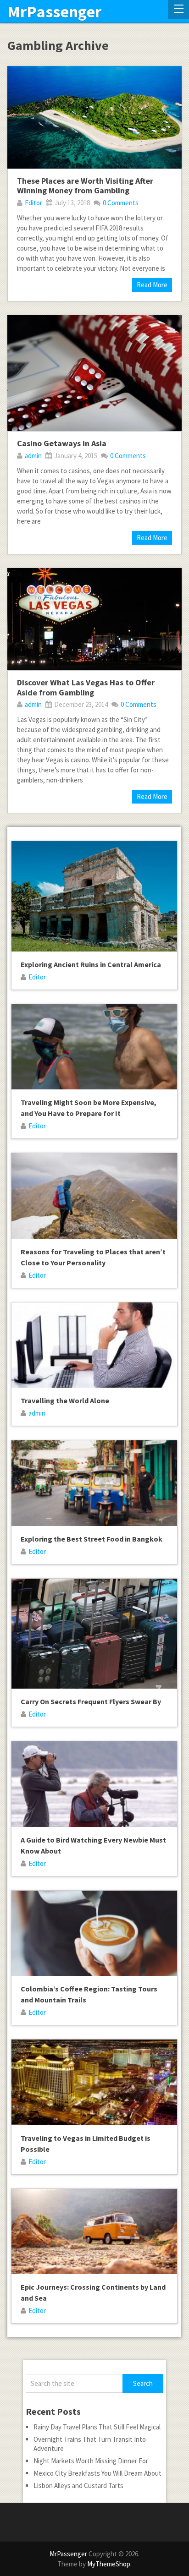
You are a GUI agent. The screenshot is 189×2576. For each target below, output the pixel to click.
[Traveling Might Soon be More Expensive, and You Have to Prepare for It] (94, 1047)
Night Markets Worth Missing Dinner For (91, 2461)
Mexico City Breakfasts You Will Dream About (97, 2473)
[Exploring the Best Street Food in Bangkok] (94, 1483)
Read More (152, 285)
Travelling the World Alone (65, 1400)
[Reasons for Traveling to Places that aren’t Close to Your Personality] (94, 1196)
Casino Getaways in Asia (62, 443)
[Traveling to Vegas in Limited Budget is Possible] (94, 2082)
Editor (33, 203)
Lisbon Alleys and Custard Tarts (78, 2486)
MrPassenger (54, 12)
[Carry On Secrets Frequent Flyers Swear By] (94, 1634)
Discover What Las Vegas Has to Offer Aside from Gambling (86, 687)
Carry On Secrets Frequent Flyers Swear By (91, 1701)
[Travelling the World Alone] (94, 1345)
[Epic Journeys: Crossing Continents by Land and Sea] (94, 2232)
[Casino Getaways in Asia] (94, 373)
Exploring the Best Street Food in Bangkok (92, 1539)
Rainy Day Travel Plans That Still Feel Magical (97, 2427)
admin (33, 456)
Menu (178, 10)
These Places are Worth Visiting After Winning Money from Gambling (85, 186)
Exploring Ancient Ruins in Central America (91, 964)
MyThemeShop (109, 2564)
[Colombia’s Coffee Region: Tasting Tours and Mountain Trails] (94, 1933)
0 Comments (121, 203)
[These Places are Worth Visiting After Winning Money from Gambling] (94, 117)
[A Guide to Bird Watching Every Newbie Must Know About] (94, 1784)
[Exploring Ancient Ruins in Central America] (94, 896)
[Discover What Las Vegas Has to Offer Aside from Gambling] (94, 619)
